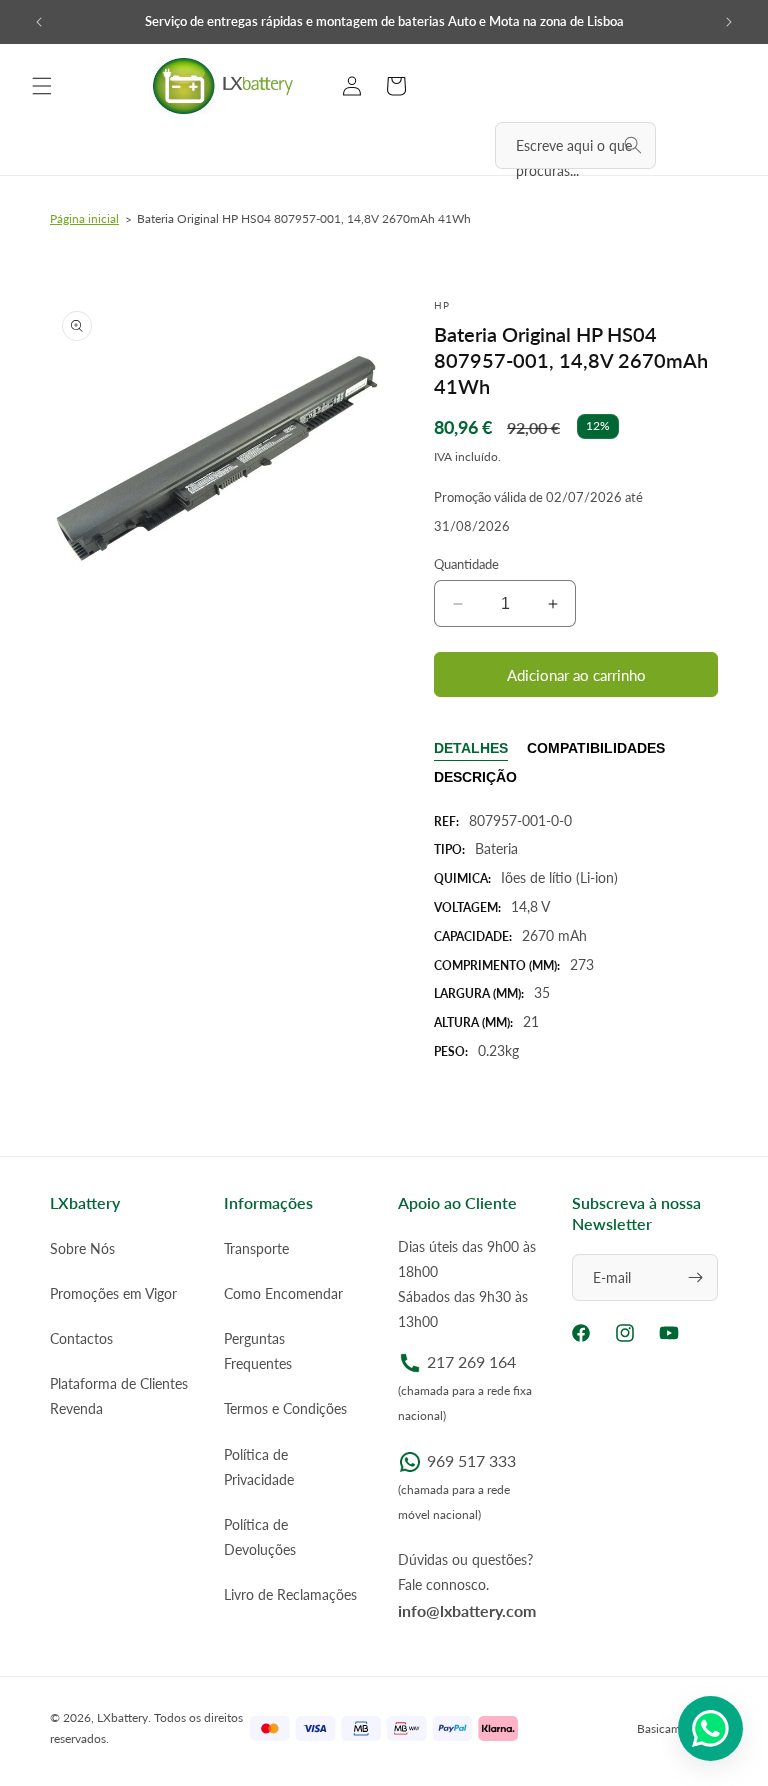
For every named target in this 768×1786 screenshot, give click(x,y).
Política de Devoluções (260, 1537)
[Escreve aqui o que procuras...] (633, 145)
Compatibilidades (596, 748)
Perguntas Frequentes (258, 1351)
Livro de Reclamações (290, 1594)
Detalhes (471, 748)
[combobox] (575, 145)
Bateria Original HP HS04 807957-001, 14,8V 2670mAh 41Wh (304, 218)
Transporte (256, 1248)
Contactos (81, 1338)
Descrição (475, 777)
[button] (42, 86)
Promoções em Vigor (113, 1293)
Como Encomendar (283, 1293)
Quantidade (466, 564)
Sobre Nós (82, 1248)
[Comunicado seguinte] (729, 22)
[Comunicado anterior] (39, 22)
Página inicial (84, 218)
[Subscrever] (695, 1277)
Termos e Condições (285, 1408)
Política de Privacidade (259, 1467)
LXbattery (122, 1717)
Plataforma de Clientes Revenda (119, 1396)
